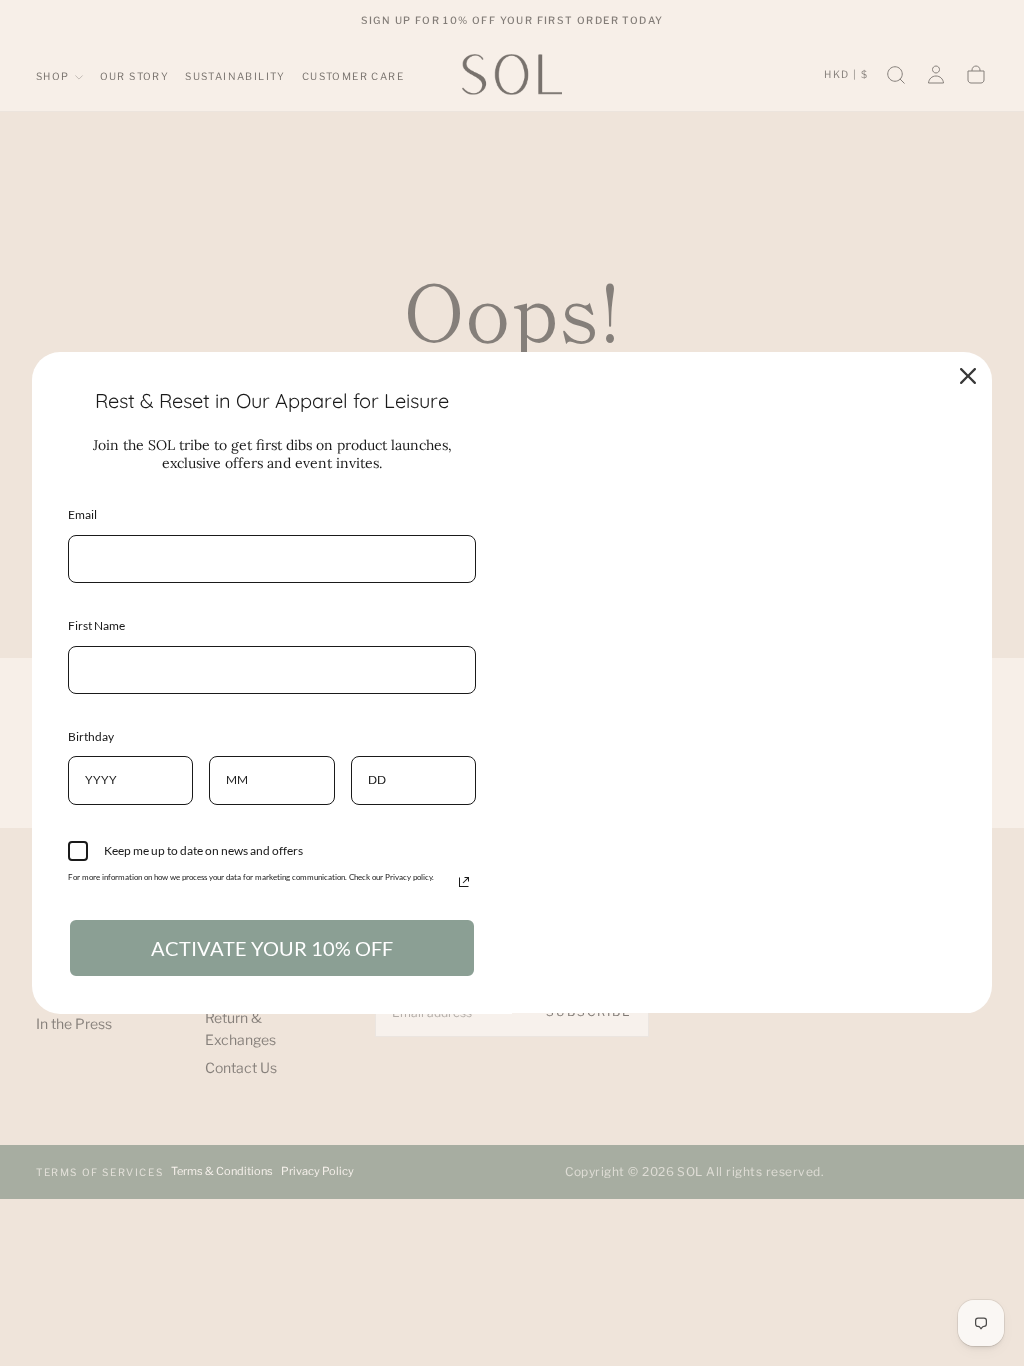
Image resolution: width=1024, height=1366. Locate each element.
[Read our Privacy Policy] (464, 882)
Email (82, 514)
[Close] (968, 376)
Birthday (91, 736)
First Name (96, 625)
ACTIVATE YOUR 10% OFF (272, 948)
